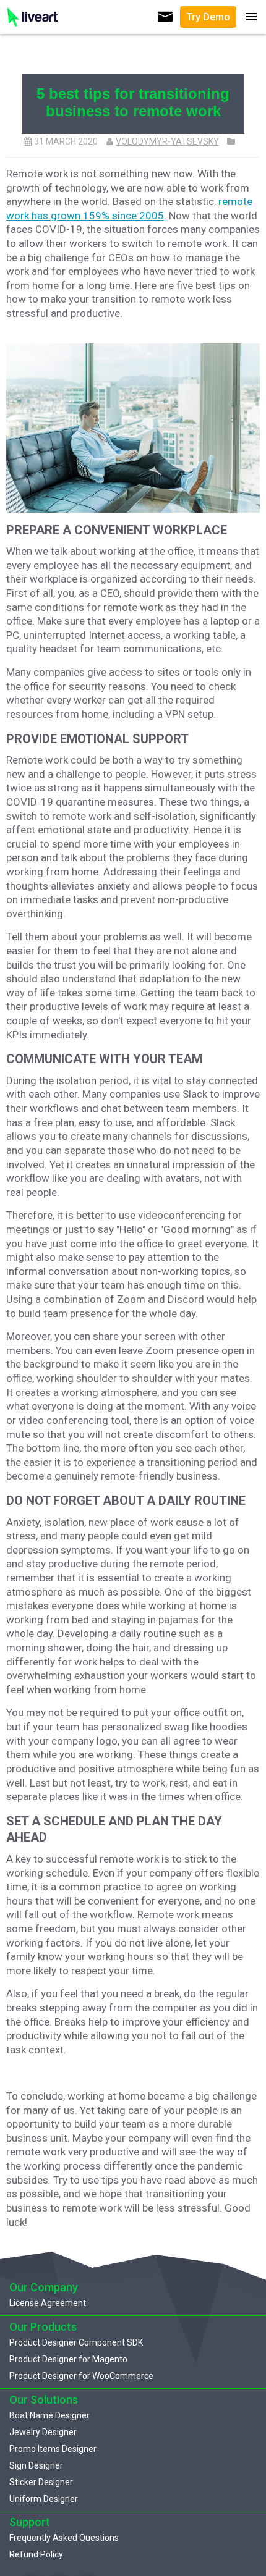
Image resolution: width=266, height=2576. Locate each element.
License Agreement (48, 2303)
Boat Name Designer (49, 2415)
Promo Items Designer (53, 2449)
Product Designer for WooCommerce (81, 2376)
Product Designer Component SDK (76, 2342)
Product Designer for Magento (68, 2359)
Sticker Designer (41, 2482)
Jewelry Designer (43, 2432)
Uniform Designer (44, 2499)
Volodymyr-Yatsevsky (167, 141)
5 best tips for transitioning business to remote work (133, 102)
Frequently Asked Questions (64, 2538)
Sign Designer (36, 2465)
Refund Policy (36, 2554)
